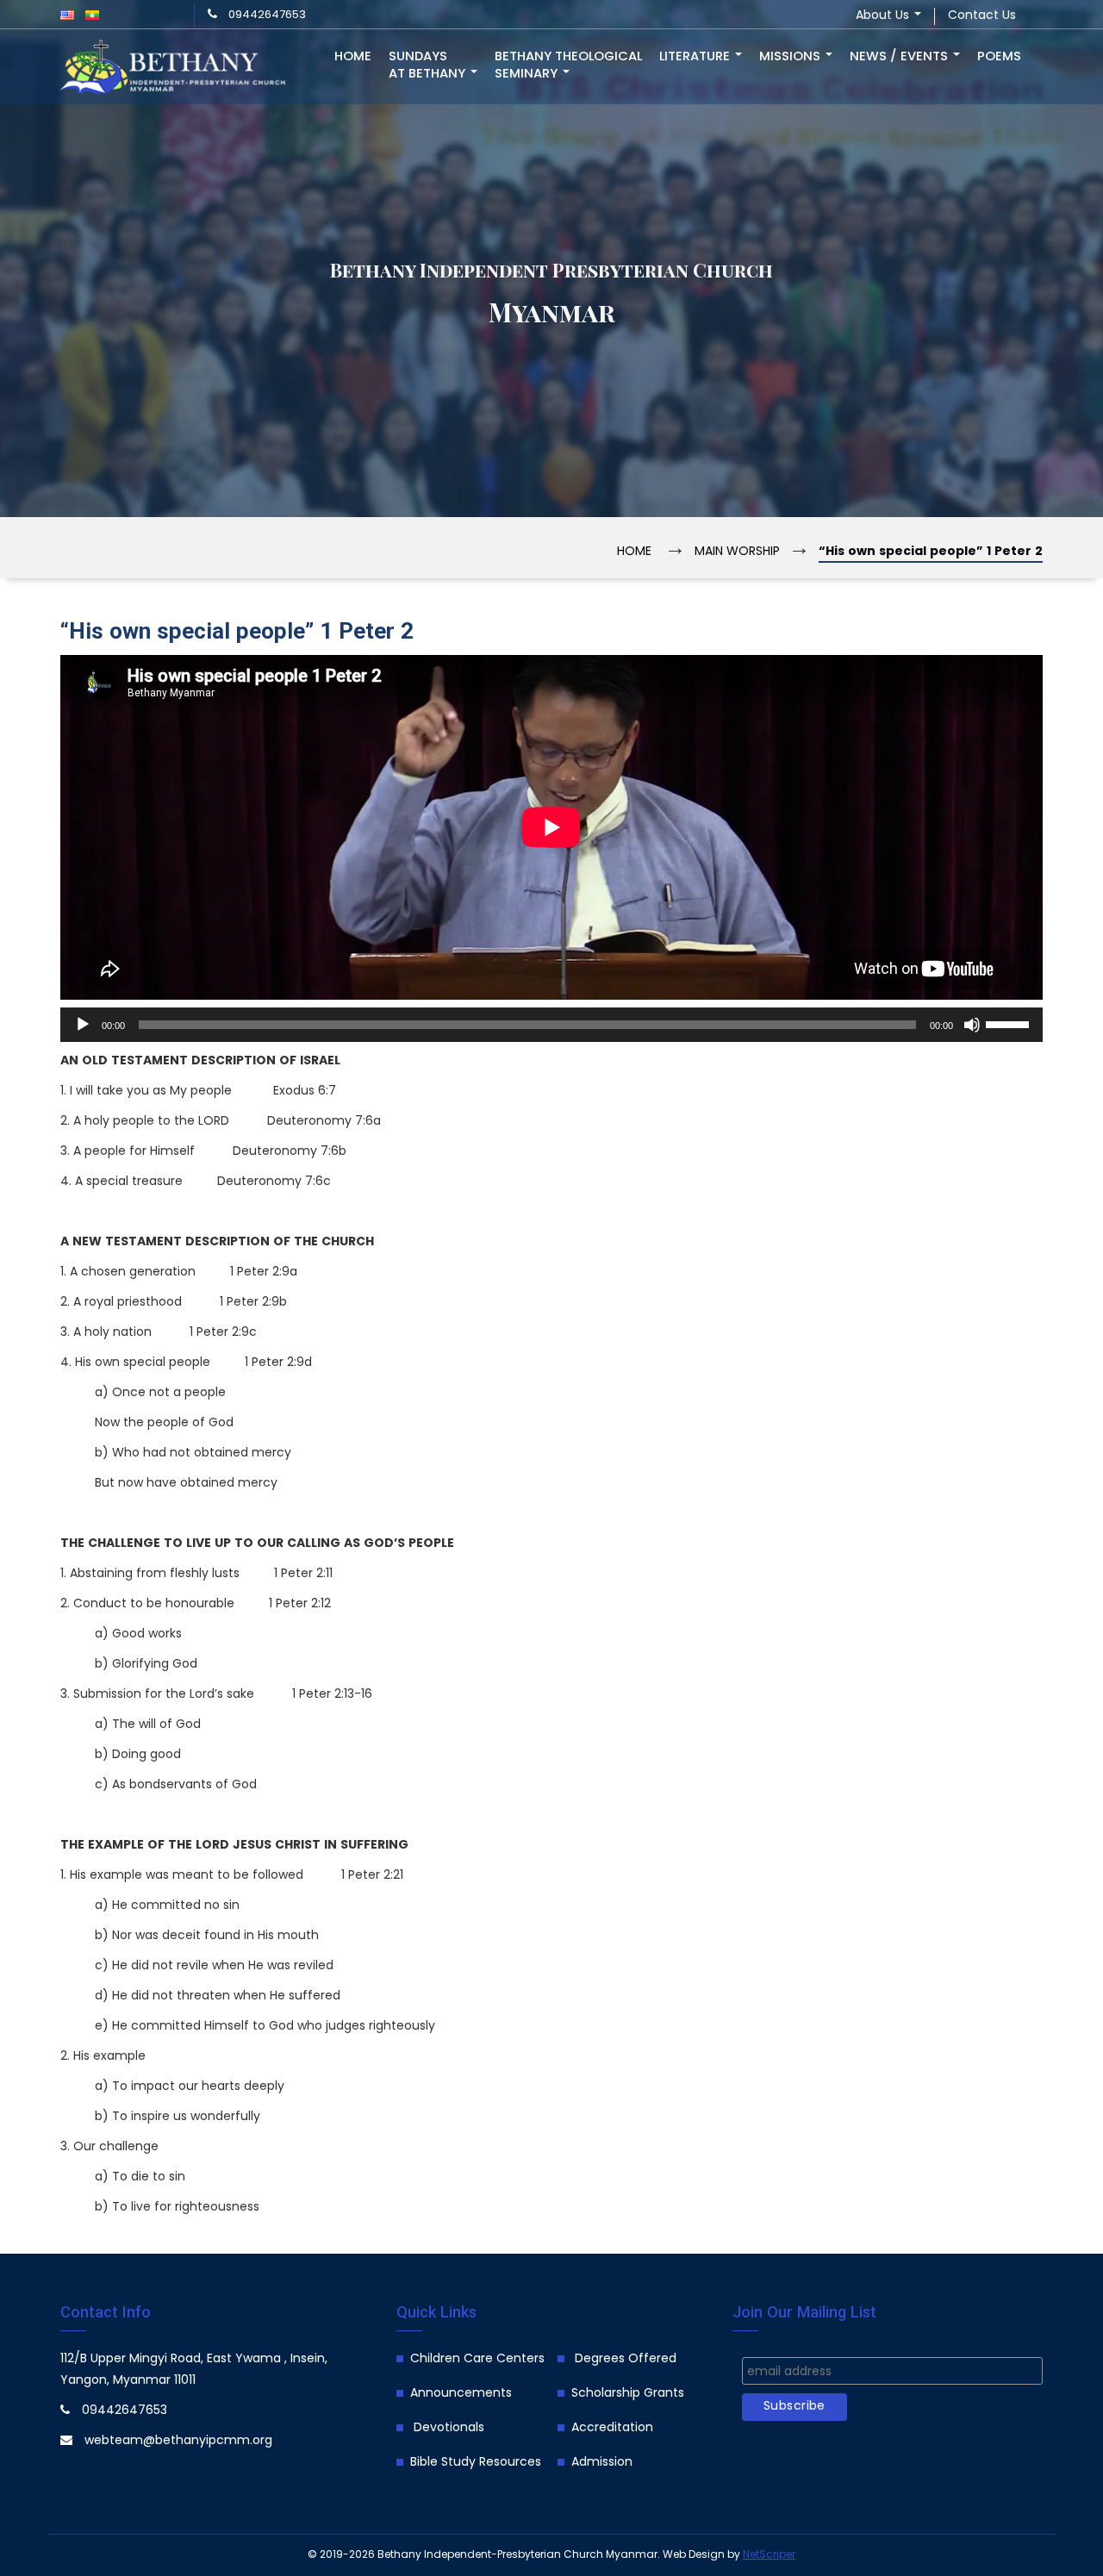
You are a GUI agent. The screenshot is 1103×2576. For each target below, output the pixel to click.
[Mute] (972, 1025)
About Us (884, 16)
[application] (551, 1025)
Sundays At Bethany (429, 65)
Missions (791, 57)
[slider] (1010, 1023)
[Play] (83, 1025)
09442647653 (267, 15)
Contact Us (982, 16)
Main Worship (737, 552)
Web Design (694, 2555)
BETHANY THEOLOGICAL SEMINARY (568, 65)
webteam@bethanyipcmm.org (178, 2441)
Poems (999, 57)
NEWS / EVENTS (900, 57)
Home (353, 57)
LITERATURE (696, 57)
